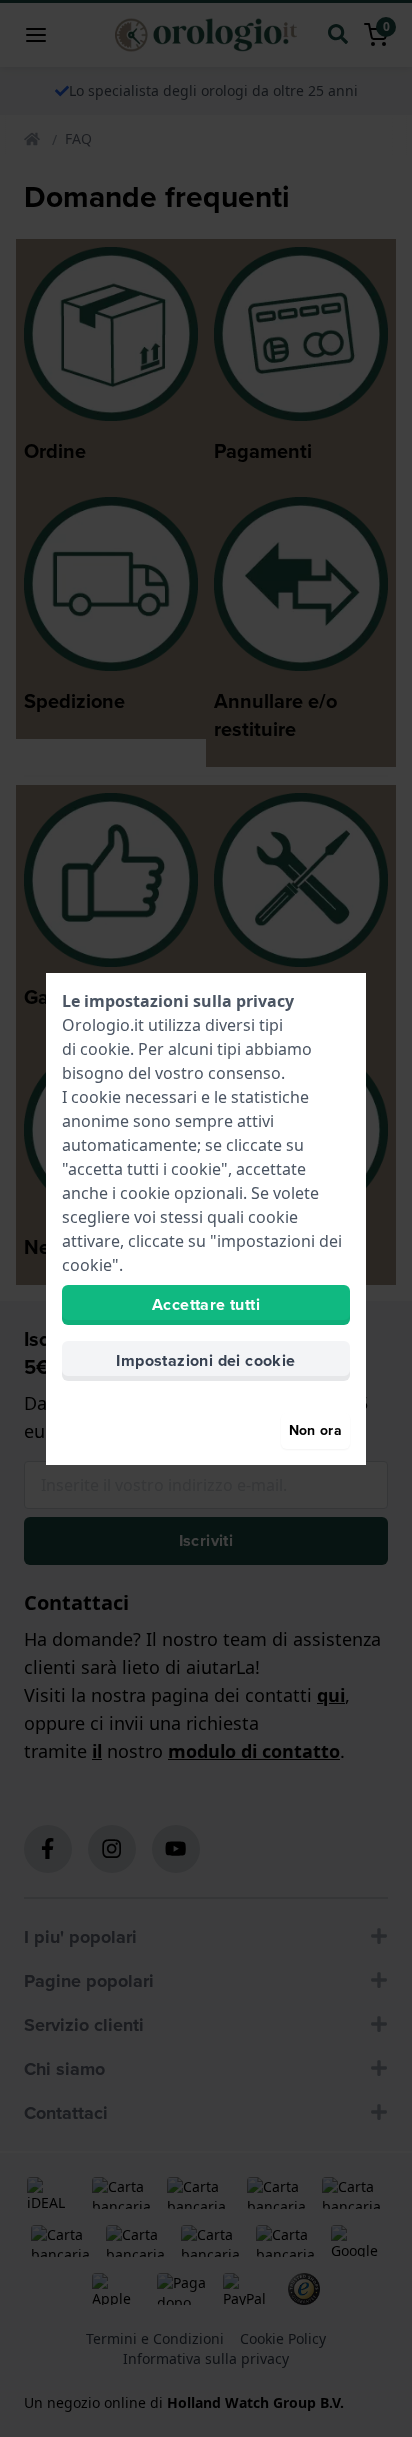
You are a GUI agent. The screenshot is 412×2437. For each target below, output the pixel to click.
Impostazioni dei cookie (205, 1360)
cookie (105, 1049)
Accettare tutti (206, 1304)
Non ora (315, 1430)
